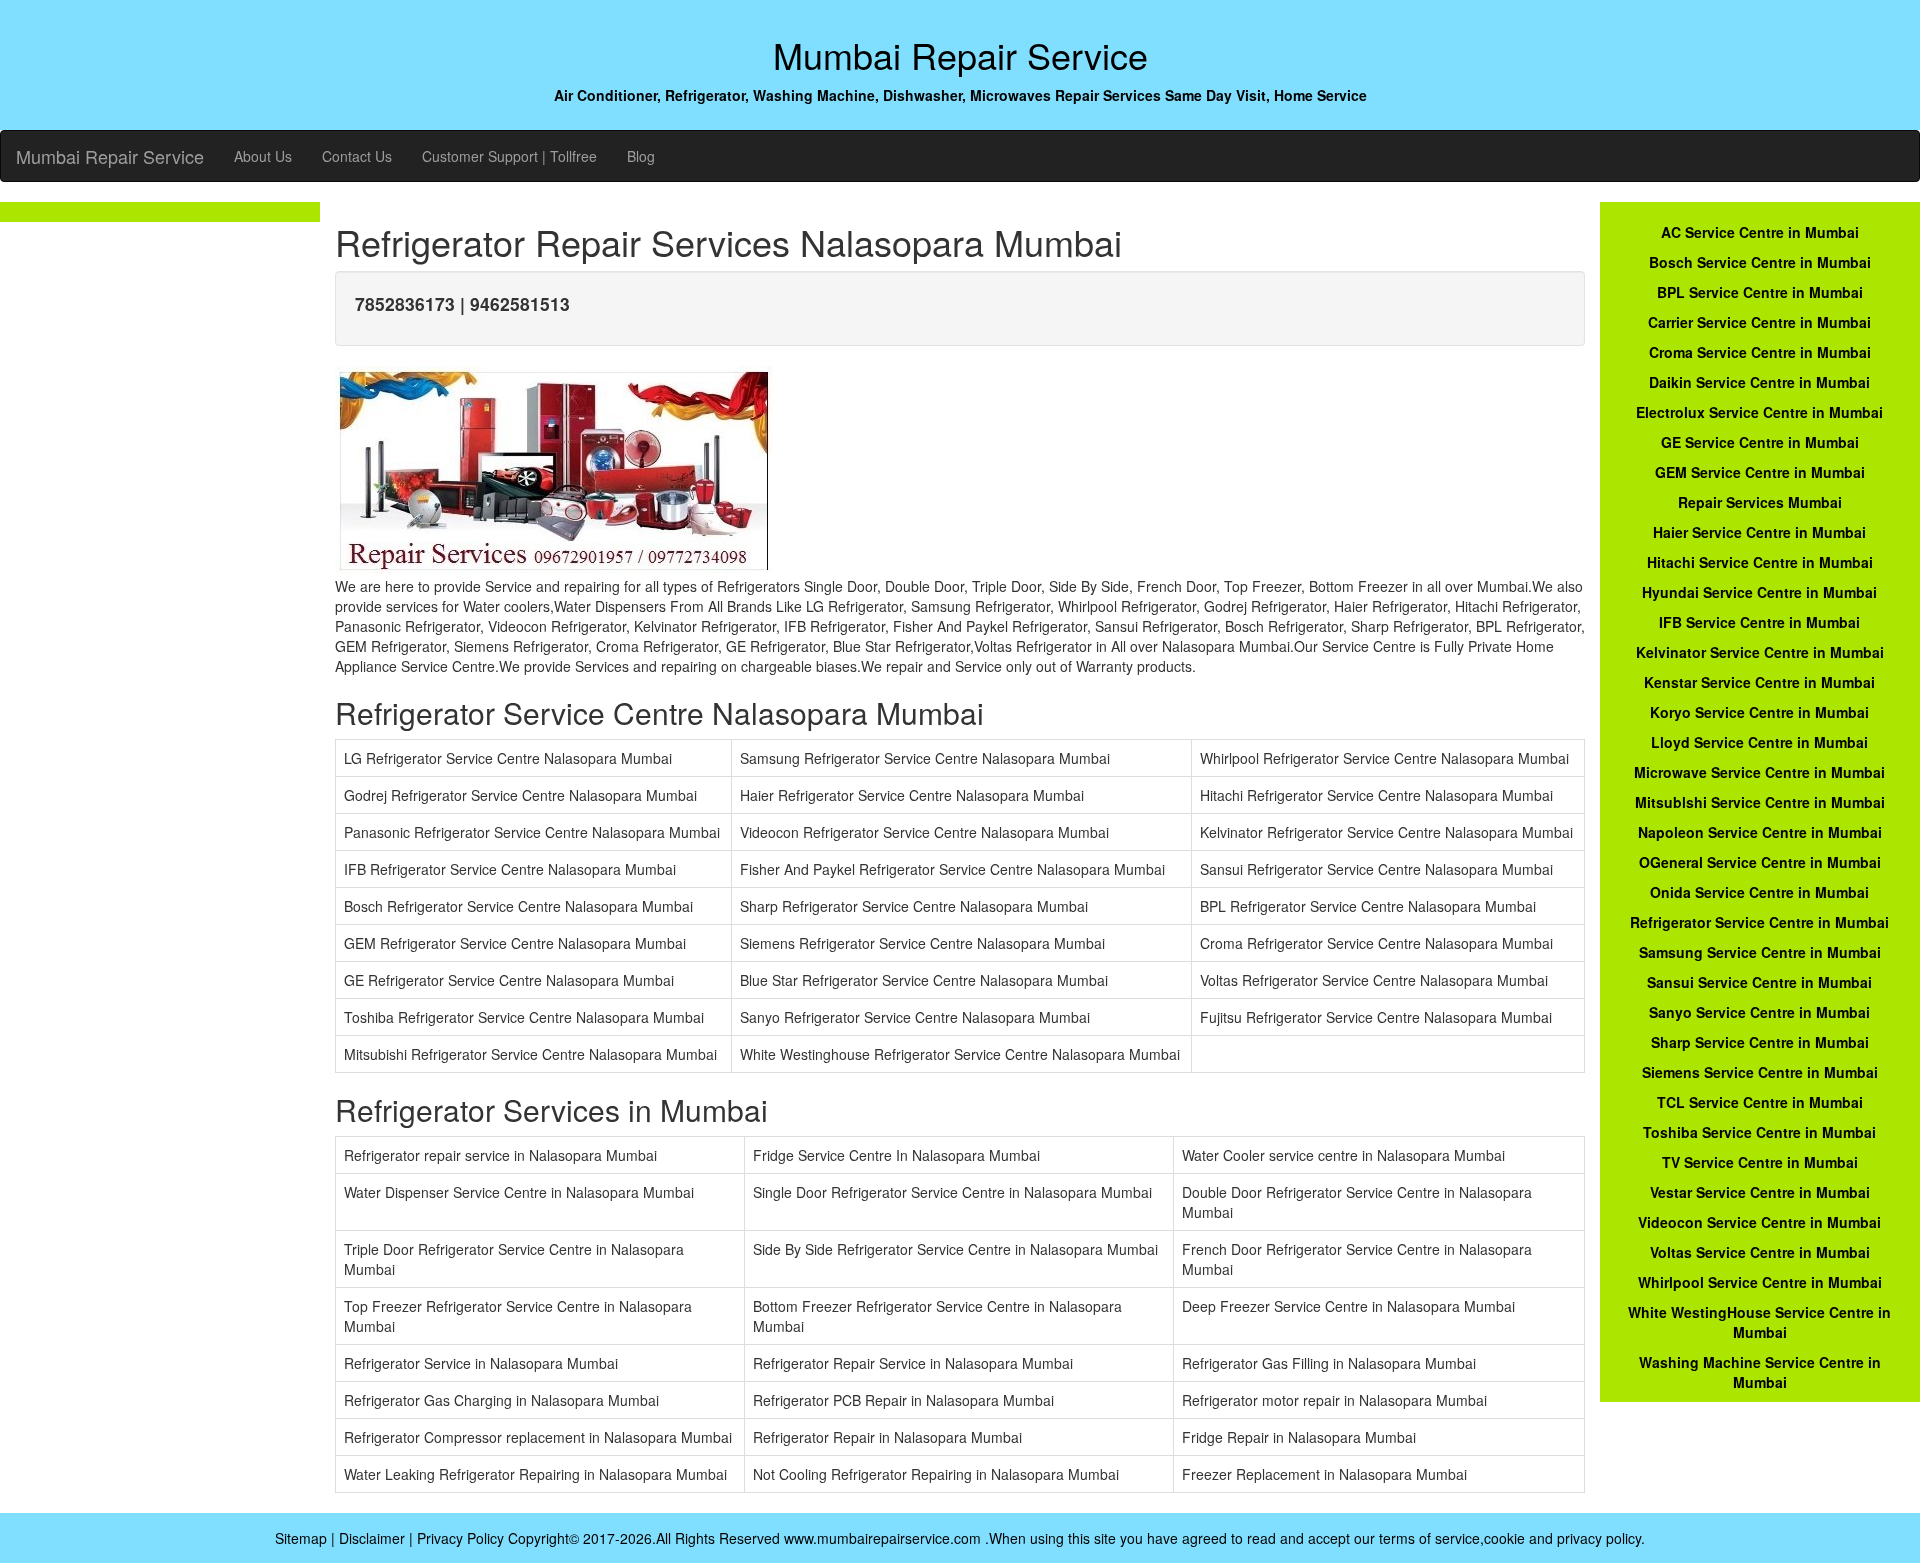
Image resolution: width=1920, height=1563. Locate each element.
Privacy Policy (460, 1538)
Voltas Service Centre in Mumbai (1760, 1252)
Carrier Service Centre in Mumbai (1759, 322)
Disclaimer (372, 1538)
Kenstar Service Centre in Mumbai (1759, 682)
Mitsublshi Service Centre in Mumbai (1760, 802)
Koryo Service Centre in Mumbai (1759, 712)
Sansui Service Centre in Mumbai (1759, 982)
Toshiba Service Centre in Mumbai (1759, 1132)
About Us (263, 156)
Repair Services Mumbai (1760, 502)
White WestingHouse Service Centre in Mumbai (1759, 1322)
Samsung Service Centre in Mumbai (1760, 952)
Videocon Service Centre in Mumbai (1759, 1222)
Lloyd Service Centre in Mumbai (1759, 742)
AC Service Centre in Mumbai (1760, 232)
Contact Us (357, 156)
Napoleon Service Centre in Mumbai (1760, 832)
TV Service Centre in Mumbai (1760, 1162)
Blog (641, 156)
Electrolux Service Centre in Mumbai (1759, 412)
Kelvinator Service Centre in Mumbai (1760, 652)
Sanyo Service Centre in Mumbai (1759, 1012)
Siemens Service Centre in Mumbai (1760, 1072)
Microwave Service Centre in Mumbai (1759, 772)
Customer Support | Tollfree (509, 156)
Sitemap (301, 1538)
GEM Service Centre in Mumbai (1760, 472)
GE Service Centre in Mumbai (1760, 442)
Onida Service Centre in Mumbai (1759, 892)
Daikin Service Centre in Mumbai (1759, 382)
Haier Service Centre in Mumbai (1759, 532)
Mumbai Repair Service (110, 156)
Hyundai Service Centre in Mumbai (1759, 592)
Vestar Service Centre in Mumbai (1760, 1192)
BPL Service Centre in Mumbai (1760, 292)
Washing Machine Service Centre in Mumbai (1760, 1372)
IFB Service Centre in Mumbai (1759, 622)
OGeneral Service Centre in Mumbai (1760, 862)
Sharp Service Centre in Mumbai (1760, 1042)
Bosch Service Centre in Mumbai (1760, 262)
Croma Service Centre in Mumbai (1760, 352)
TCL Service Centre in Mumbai (1760, 1102)
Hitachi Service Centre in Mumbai (1760, 562)
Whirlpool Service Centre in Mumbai (1760, 1282)
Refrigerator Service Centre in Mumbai (1759, 922)
